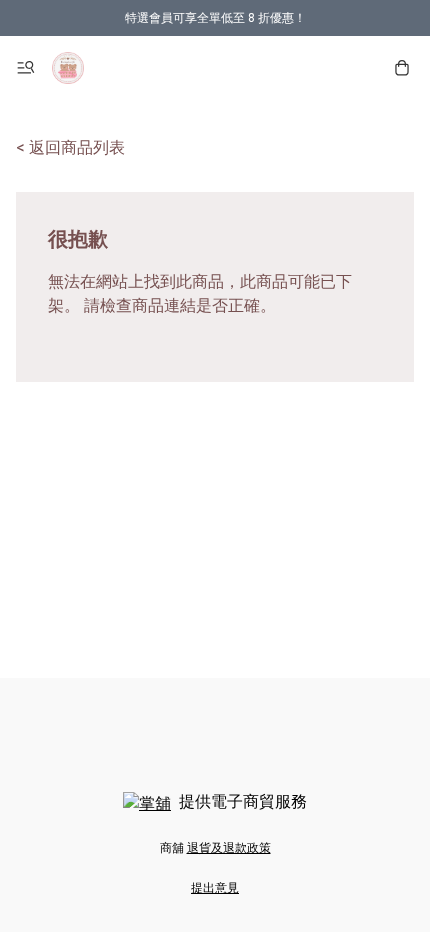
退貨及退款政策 (229, 848)
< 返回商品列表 (70, 147)
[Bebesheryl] (68, 68)
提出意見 (215, 888)
